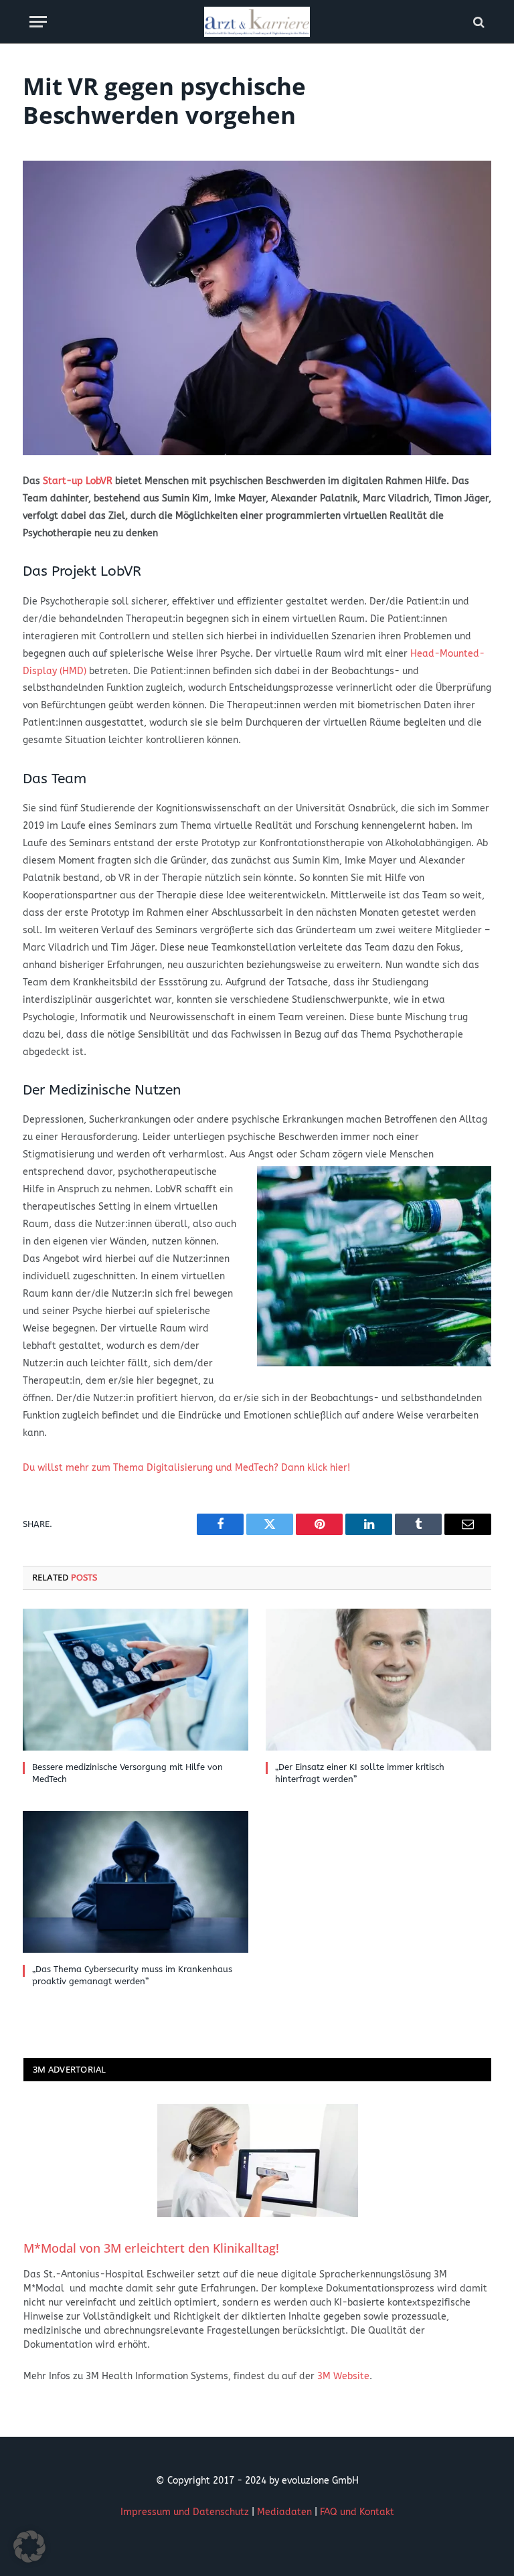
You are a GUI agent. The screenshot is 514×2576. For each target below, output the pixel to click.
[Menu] (38, 22)
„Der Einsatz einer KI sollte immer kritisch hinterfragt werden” (360, 1773)
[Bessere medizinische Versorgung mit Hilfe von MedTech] (136, 1680)
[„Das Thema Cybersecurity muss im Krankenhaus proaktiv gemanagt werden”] (136, 1882)
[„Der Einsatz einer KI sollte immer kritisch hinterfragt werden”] (378, 1680)
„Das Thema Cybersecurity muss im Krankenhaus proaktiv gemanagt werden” (132, 1975)
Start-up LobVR (78, 481)
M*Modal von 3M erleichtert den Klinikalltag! (151, 2248)
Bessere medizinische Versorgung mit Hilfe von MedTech (127, 1773)
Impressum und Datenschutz (185, 2512)
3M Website (343, 2376)
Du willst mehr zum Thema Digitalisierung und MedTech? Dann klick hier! (186, 1468)
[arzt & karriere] (257, 22)
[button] (29, 2547)
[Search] (478, 22)
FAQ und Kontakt (357, 2512)
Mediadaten (284, 2512)
